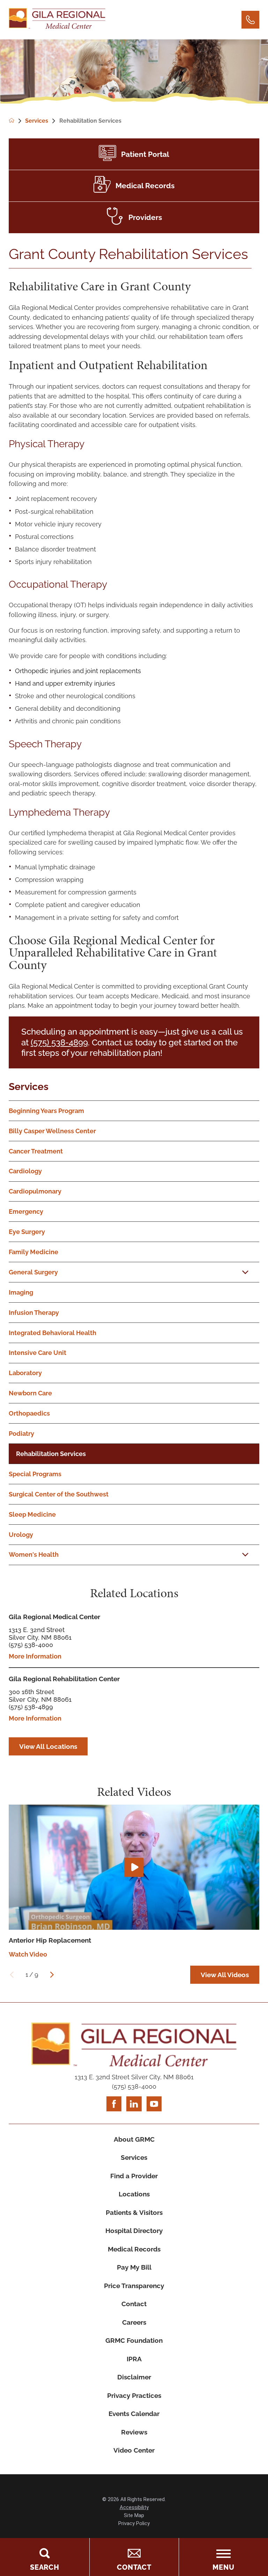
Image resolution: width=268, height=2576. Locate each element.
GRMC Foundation (134, 2340)
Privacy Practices (134, 2395)
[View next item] (52, 1975)
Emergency (26, 1211)
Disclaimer (134, 2377)
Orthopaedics (29, 1413)
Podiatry (21, 1434)
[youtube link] (154, 2104)
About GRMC (134, 2139)
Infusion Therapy (34, 1313)
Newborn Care (30, 1393)
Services (29, 1087)
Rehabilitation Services (51, 1454)
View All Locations (48, 1746)
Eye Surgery (27, 1232)
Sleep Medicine (32, 1514)
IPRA (134, 2359)
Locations (134, 2194)
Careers (134, 2322)
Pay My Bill (134, 2267)
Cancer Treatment (36, 1151)
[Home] (57, 20)
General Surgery (33, 1272)
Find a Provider (134, 2176)
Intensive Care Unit (38, 1353)
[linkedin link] (134, 2104)
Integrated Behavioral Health (53, 1333)
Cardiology (25, 1171)
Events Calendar (134, 2414)
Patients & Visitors (134, 2212)
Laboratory (25, 1373)
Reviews (134, 2432)
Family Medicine (33, 1252)
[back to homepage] (17, 121)
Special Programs (35, 1474)
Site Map (134, 2515)
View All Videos (225, 1975)
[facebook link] (114, 2104)
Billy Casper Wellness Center (52, 1131)
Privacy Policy (134, 2523)
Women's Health (34, 1554)
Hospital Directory (134, 2231)
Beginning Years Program (46, 1111)
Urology (21, 1535)
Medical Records (134, 2249)
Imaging (21, 1292)
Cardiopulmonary (35, 1191)
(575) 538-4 (52, 1043)
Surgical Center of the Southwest (59, 1494)
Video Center (134, 2450)
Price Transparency (134, 2286)
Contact (134, 2304)
